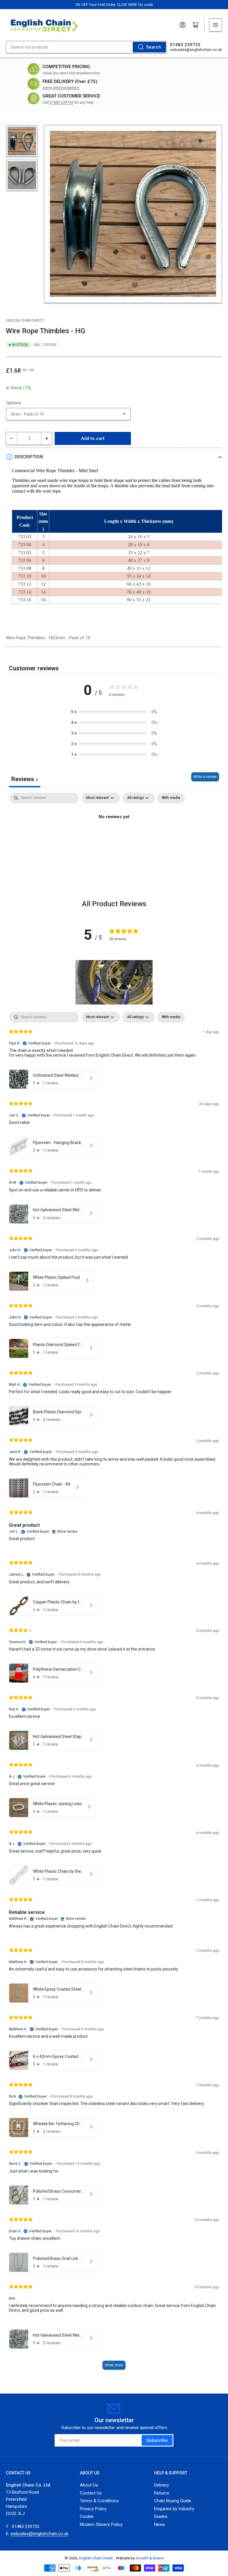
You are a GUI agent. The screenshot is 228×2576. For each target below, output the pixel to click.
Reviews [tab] (25, 779)
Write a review (205, 777)
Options (14, 403)
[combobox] (86, 47)
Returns (162, 2493)
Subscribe (157, 2440)
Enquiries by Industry (174, 2509)
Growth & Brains (150, 2558)
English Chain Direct (25, 321)
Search (154, 47)
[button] (114, 712)
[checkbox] (171, 798)
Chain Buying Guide (173, 2501)
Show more (114, 2365)
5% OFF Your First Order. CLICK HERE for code (114, 5)
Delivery (161, 2485)
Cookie (87, 2516)
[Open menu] (216, 25)
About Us (89, 2485)
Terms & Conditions (99, 2501)
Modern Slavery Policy (101, 2524)
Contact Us (91, 2493)
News (160, 2524)
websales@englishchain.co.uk (196, 50)
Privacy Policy (93, 2509)
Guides (161, 2516)
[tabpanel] (114, 837)
